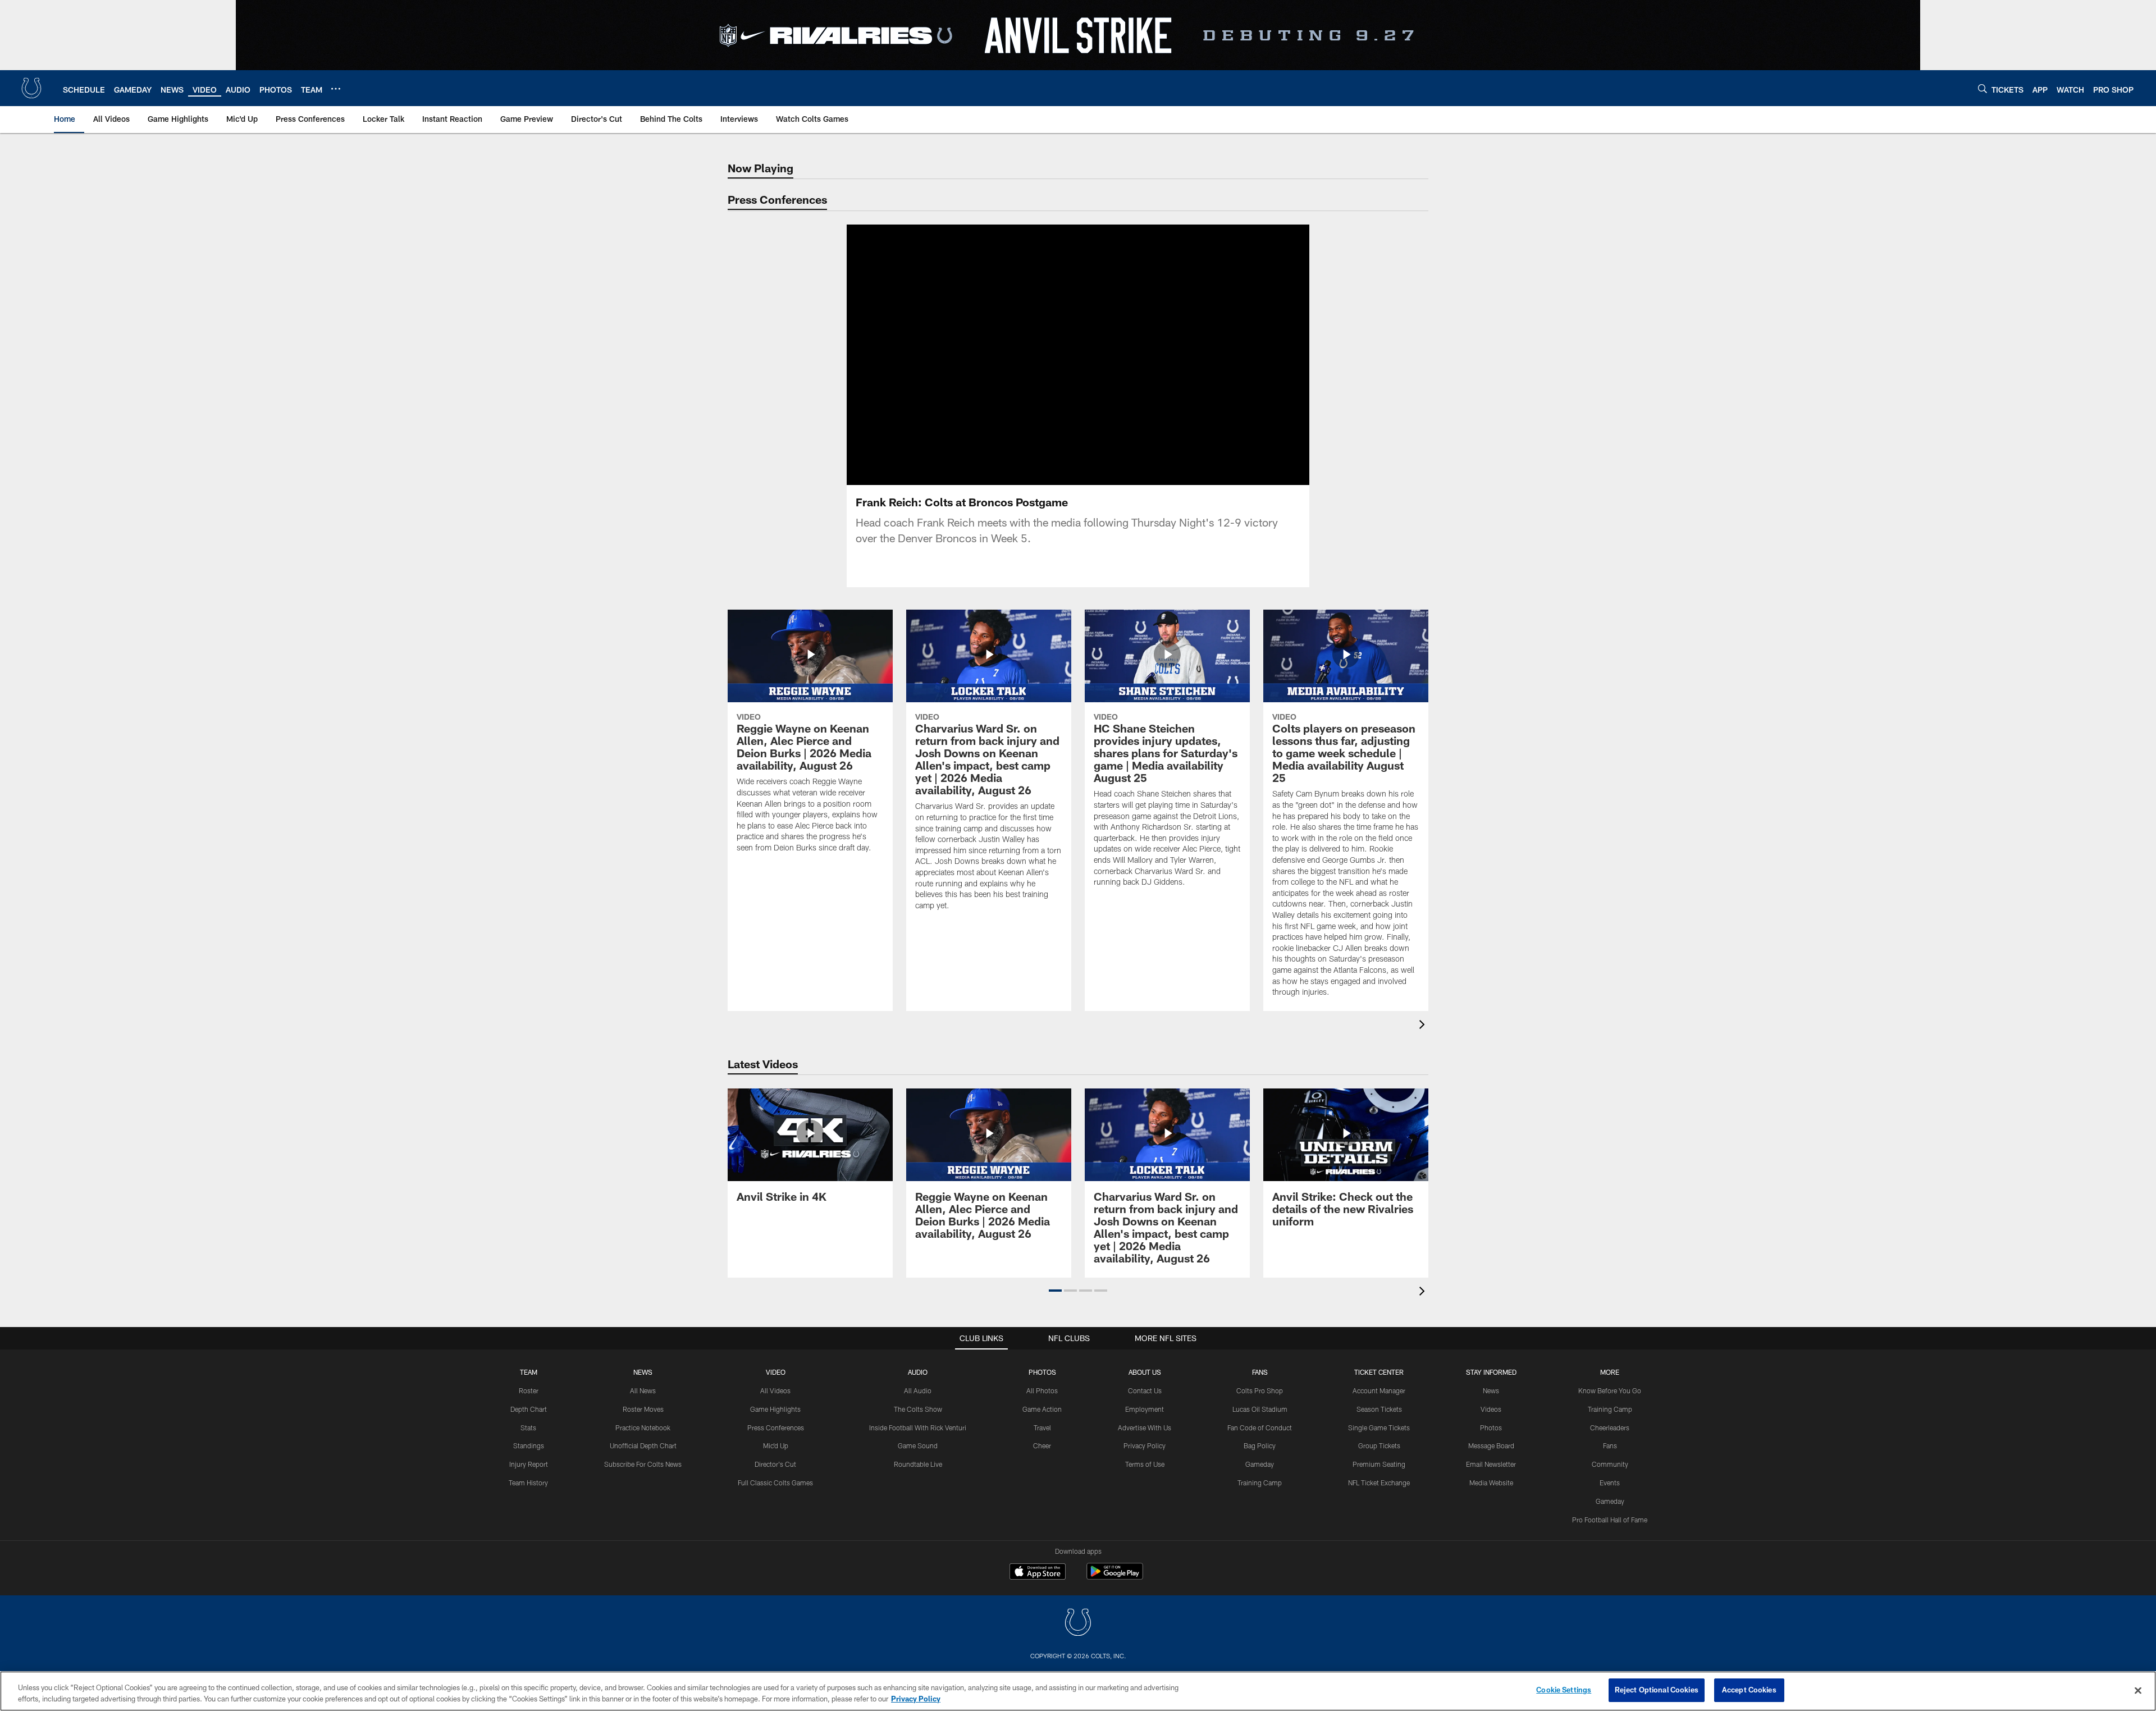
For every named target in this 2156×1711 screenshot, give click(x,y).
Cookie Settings (1564, 1690)
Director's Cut (775, 1464)
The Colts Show (918, 1409)
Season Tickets (1379, 1409)
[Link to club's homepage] (31, 88)
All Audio (918, 1390)
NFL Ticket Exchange (1379, 1483)
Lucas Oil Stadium (1260, 1409)
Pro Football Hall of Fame (1610, 1520)
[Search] (1983, 88)
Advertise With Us (1145, 1428)
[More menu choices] (336, 89)
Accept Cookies (1749, 1690)
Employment (1145, 1409)
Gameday (1260, 1464)
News (643, 1372)
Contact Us (1145, 1390)
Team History (528, 1483)
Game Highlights (775, 1409)
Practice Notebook (643, 1428)
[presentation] (1424, 1026)
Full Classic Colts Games (775, 1483)
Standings (529, 1445)
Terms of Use (1145, 1464)
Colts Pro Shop (1260, 1390)
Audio (918, 1372)
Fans (1610, 1445)
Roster (529, 1390)
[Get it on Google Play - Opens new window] (1115, 1577)
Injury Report (529, 1464)
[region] (1078, 1691)
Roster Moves (643, 1409)
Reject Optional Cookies (1657, 1690)
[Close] (2138, 1690)
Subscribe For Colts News (643, 1464)
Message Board (1491, 1445)
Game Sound (918, 1445)
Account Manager (1379, 1390)
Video (776, 1372)
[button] (1042, 355)
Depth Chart (529, 1409)
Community (1610, 1464)
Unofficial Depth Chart (643, 1445)
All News (643, 1390)
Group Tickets (1379, 1445)
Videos (1491, 1409)
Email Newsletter (1491, 1464)
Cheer (1042, 1445)
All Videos (775, 1390)
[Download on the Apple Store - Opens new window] (1038, 1573)
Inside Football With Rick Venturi (918, 1428)
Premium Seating (1379, 1464)
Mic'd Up (776, 1445)
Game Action (1042, 1409)
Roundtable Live (918, 1464)
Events (1610, 1483)
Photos (1042, 1372)
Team (529, 1372)
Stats (528, 1428)
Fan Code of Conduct (1260, 1428)
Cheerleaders (1610, 1428)
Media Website (1491, 1483)
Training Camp (1260, 1483)
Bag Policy (1260, 1445)
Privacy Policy (1145, 1445)
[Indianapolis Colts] (1078, 1624)
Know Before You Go (1610, 1390)
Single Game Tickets (1379, 1428)
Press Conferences (776, 1428)
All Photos (1042, 1390)
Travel (1042, 1428)
